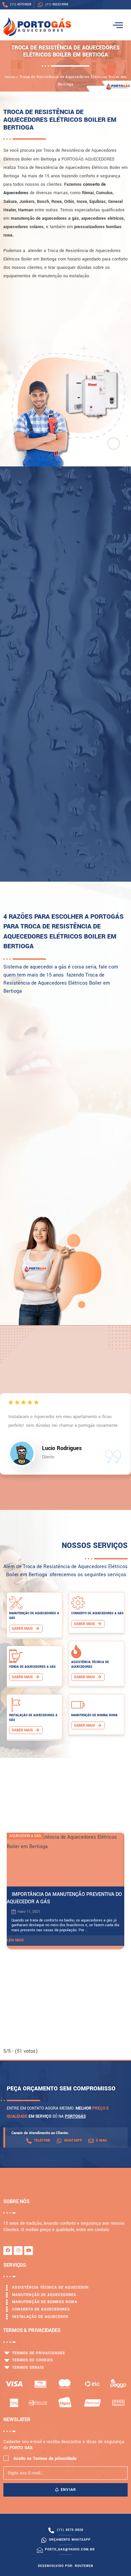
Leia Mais (15, 1940)
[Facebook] (8, 2251)
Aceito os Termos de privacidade (45, 2459)
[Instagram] (18, 2251)
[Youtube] (29, 2251)
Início (10, 77)
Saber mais (23, 1629)
